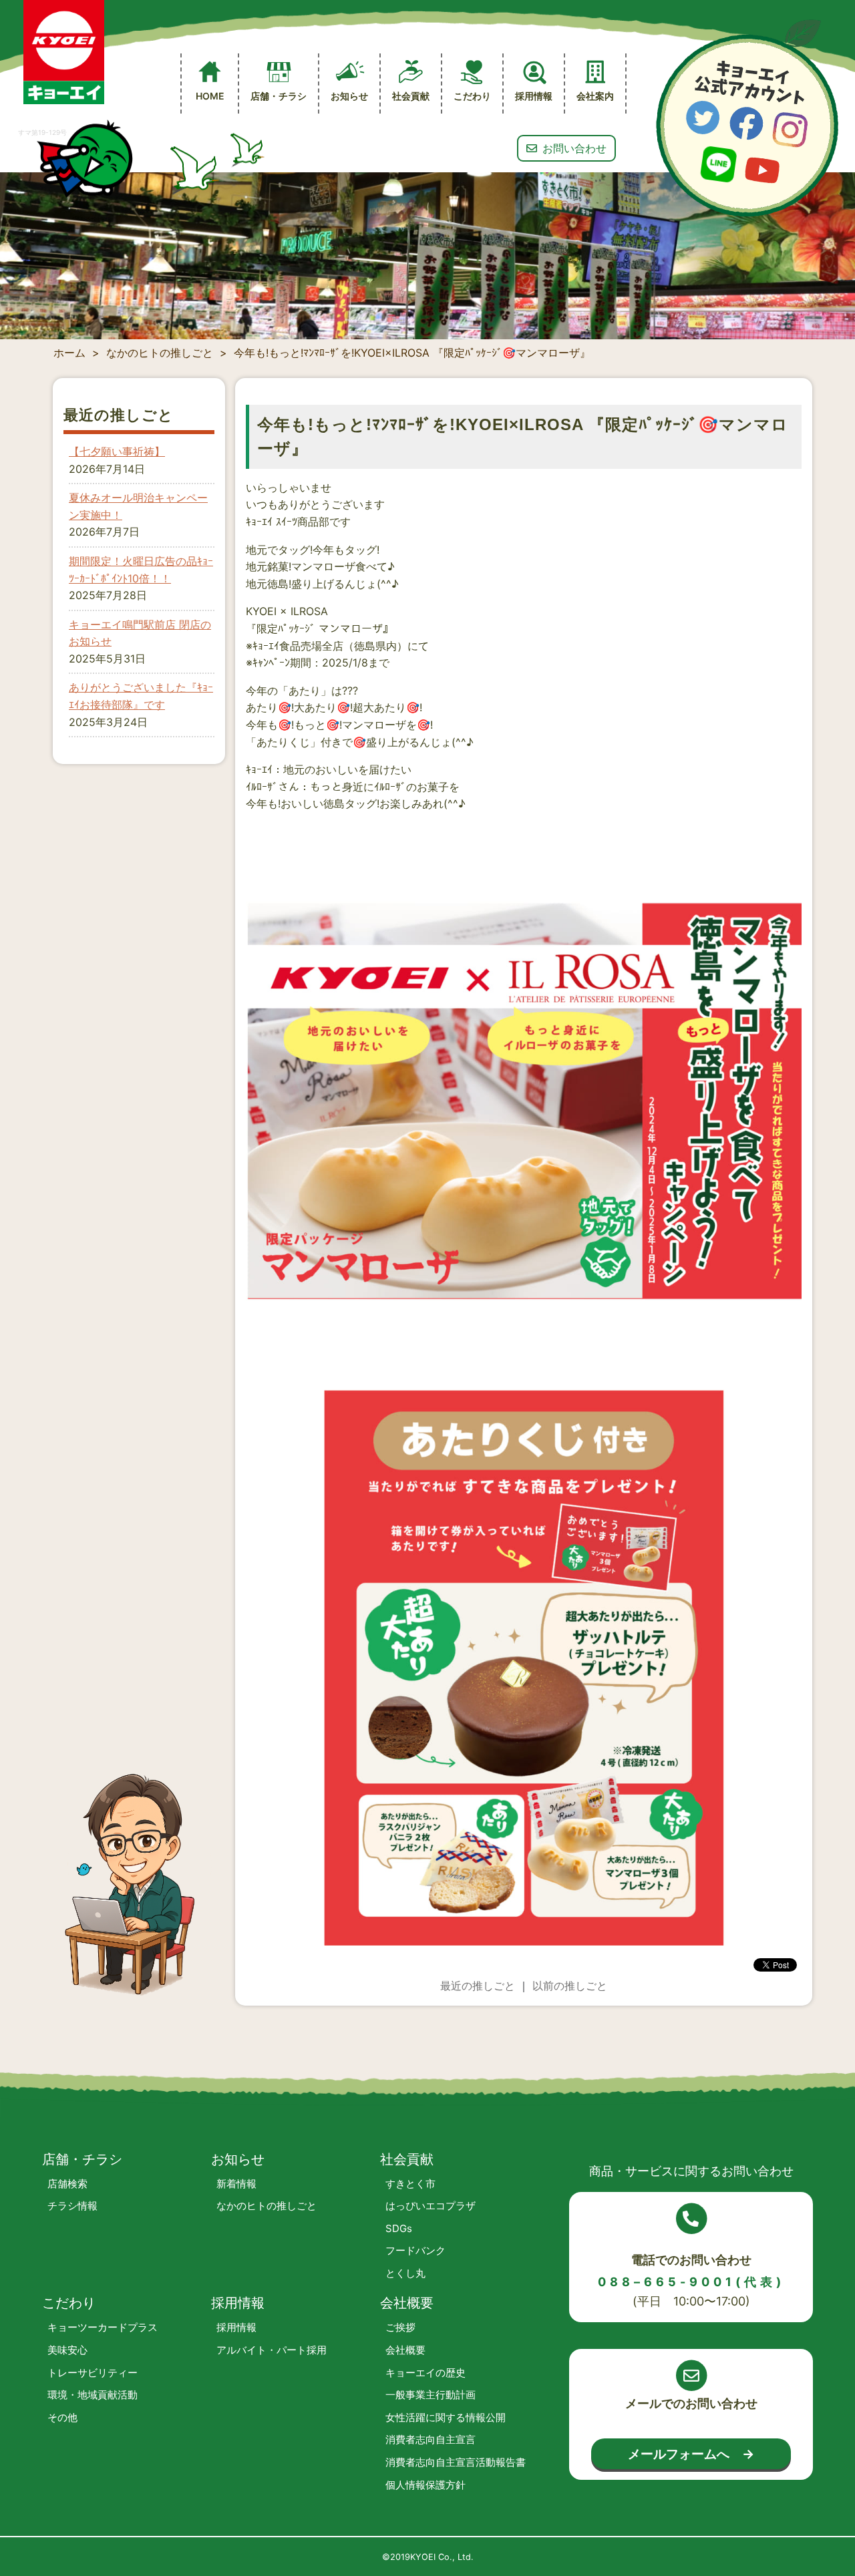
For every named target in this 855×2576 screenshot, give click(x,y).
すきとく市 (410, 2184)
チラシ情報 (72, 2206)
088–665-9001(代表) (691, 2282)
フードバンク (415, 2250)
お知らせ (349, 96)
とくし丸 (405, 2273)
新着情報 (236, 2184)
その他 (62, 2417)
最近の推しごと (478, 1986)
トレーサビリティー (93, 2373)
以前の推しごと (570, 1986)
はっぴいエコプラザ (431, 2206)
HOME (210, 96)
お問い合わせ (574, 148)
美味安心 (67, 2350)
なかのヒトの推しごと (267, 2206)
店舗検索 (67, 2184)
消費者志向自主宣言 (431, 2439)
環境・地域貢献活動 (93, 2395)
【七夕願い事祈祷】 (117, 451)
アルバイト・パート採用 (272, 2350)
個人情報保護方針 (425, 2485)
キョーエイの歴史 (425, 2373)
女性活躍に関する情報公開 (446, 2417)
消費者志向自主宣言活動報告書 (456, 2462)
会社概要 (405, 2350)
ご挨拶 (400, 2327)
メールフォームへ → (691, 2454)
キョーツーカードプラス (103, 2327)
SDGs (399, 2228)
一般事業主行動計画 (431, 2395)
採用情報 (236, 2327)
